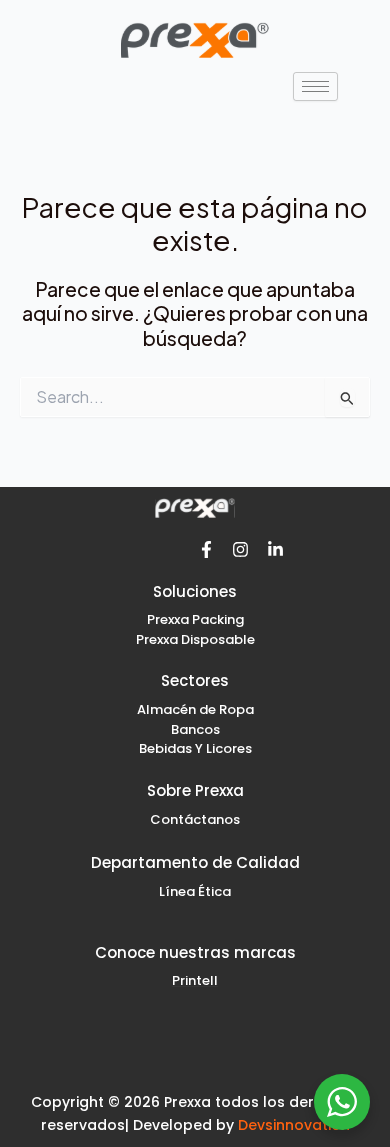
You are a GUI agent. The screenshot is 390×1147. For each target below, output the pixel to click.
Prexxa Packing (195, 619)
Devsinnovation (294, 1125)
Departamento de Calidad (195, 862)
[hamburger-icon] (315, 86)
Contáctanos (195, 819)
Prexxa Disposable (195, 639)
